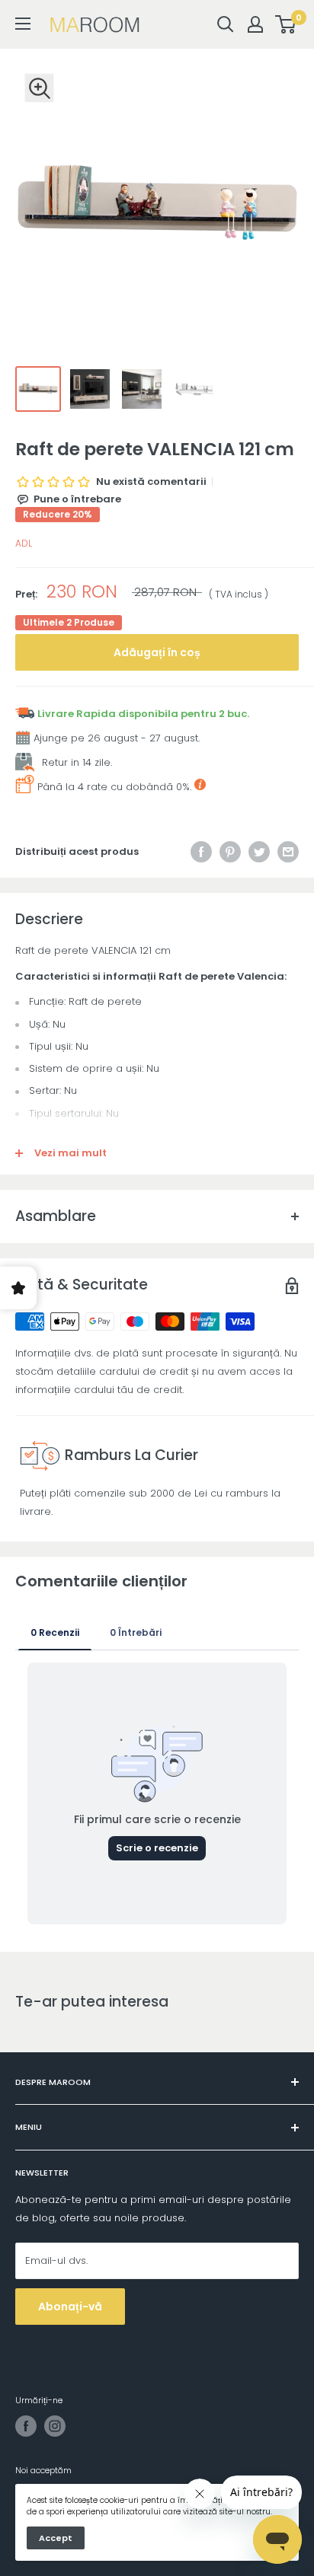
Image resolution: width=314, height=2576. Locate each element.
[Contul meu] (255, 24)
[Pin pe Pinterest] (230, 852)
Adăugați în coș (157, 652)
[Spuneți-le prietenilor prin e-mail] (288, 852)
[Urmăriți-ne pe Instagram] (55, 2426)
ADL (24, 543)
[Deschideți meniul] (23, 24)
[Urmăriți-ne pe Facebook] (26, 2426)
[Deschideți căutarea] (226, 24)
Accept (56, 2538)
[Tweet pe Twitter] (259, 852)
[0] (286, 24)
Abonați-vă (70, 2307)
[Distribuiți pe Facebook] (201, 852)
